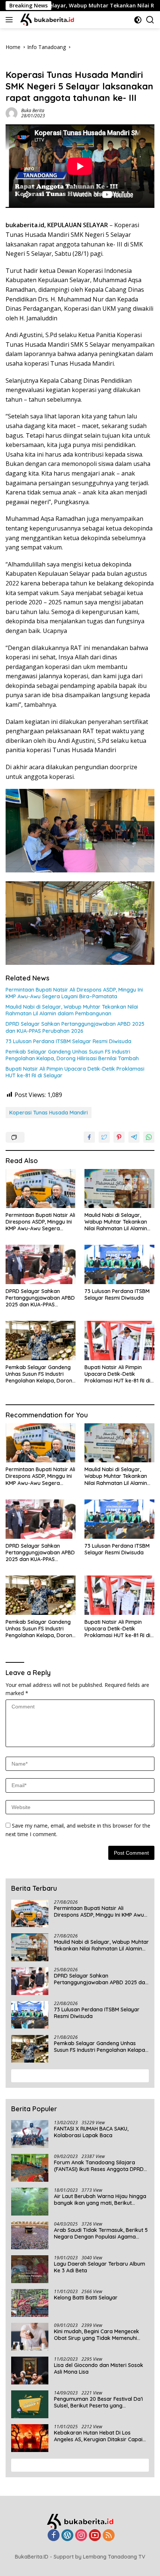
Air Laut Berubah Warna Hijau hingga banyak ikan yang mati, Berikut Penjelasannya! (100, 2200)
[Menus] (11, 20)
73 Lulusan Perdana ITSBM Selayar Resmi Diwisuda (68, 1041)
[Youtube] (95, 2536)
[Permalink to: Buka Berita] (12, 113)
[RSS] (109, 2536)
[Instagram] (81, 2536)
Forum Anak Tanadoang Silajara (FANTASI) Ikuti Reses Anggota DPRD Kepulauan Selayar (99, 2166)
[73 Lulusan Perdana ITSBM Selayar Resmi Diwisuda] (119, 1264)
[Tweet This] (104, 1137)
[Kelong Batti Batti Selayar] (30, 2303)
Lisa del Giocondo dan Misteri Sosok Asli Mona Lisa (99, 2368)
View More (78, 2076)
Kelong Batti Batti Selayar (86, 2298)
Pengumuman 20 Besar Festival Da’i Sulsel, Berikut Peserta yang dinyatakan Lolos (98, 2402)
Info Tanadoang (25, 63)
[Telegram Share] (134, 1137)
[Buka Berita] (51, 20)
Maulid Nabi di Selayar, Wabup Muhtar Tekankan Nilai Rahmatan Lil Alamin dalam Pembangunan (72, 1010)
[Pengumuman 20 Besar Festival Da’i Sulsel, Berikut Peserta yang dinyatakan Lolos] (30, 2404)
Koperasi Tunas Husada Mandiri (49, 1113)
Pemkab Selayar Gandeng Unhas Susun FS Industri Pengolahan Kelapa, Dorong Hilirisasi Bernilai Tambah (72, 1055)
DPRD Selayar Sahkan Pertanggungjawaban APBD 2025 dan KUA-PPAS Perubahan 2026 (75, 1027)
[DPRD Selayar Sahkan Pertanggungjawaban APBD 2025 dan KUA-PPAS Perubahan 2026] (41, 1264)
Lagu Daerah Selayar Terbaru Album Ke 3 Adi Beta (100, 2267)
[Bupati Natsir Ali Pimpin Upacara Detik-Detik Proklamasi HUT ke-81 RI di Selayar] (119, 1340)
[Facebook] (54, 2536)
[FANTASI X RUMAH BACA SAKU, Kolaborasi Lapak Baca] (30, 2134)
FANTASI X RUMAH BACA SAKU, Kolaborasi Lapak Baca (91, 2132)
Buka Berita (33, 110)
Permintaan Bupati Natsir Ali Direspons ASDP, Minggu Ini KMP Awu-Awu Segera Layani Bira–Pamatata (74, 993)
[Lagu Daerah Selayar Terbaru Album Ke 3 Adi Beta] (30, 2269)
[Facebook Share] (89, 1137)
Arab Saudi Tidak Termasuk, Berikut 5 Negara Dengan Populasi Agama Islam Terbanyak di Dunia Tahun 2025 (101, 2233)
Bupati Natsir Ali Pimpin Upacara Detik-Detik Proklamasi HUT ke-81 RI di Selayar (75, 1072)
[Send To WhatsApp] (149, 1137)
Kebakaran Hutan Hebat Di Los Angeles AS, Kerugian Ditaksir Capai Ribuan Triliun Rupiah (98, 2436)
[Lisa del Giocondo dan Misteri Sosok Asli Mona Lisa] (30, 2371)
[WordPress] (67, 2536)
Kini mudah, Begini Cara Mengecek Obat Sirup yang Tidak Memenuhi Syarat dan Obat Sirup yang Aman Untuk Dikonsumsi (97, 2335)
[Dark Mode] (138, 20)
